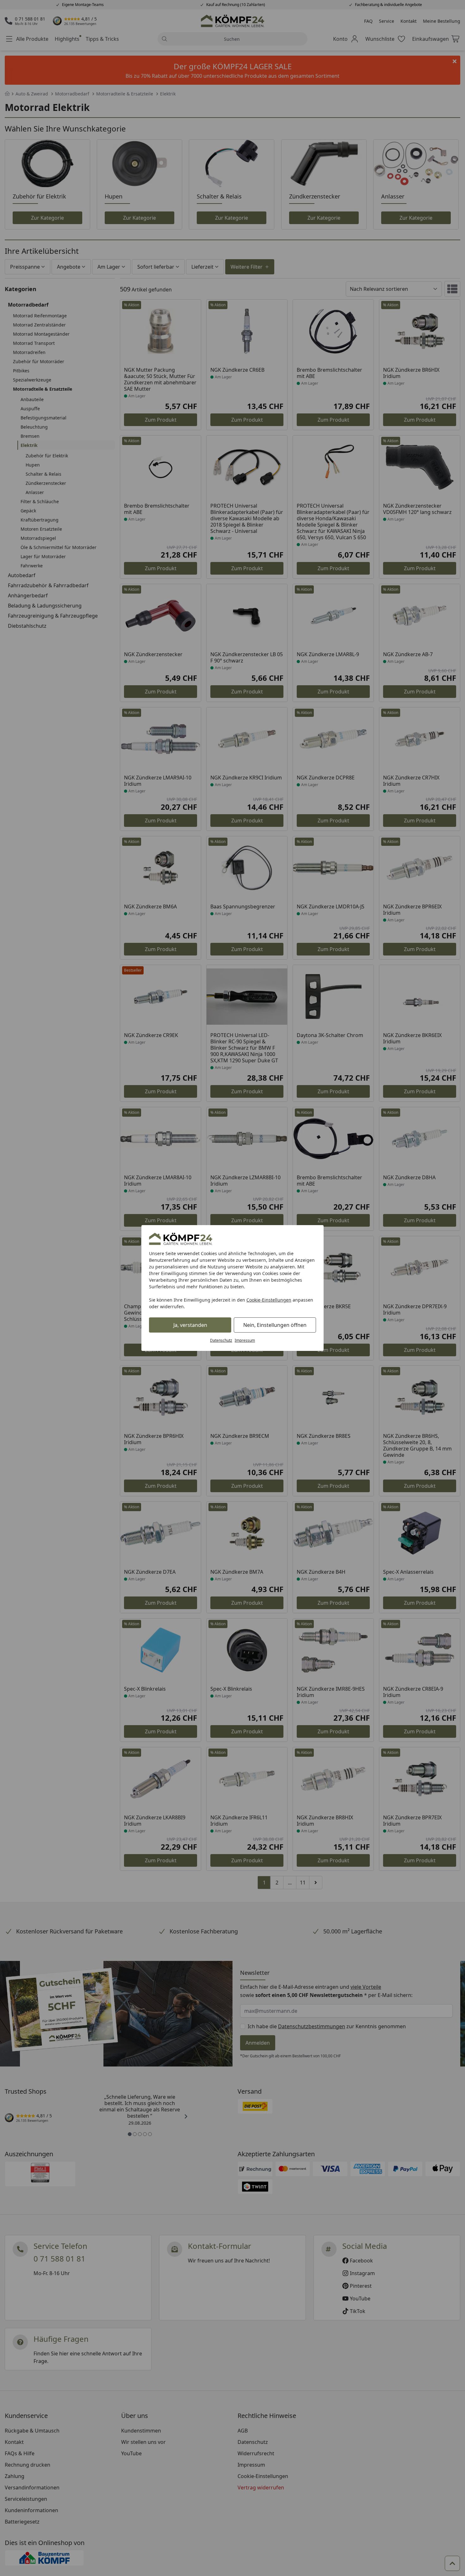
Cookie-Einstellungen (269, 1300)
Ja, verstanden (190, 1325)
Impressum (245, 1340)
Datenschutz (221, 1340)
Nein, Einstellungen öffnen (275, 1325)
